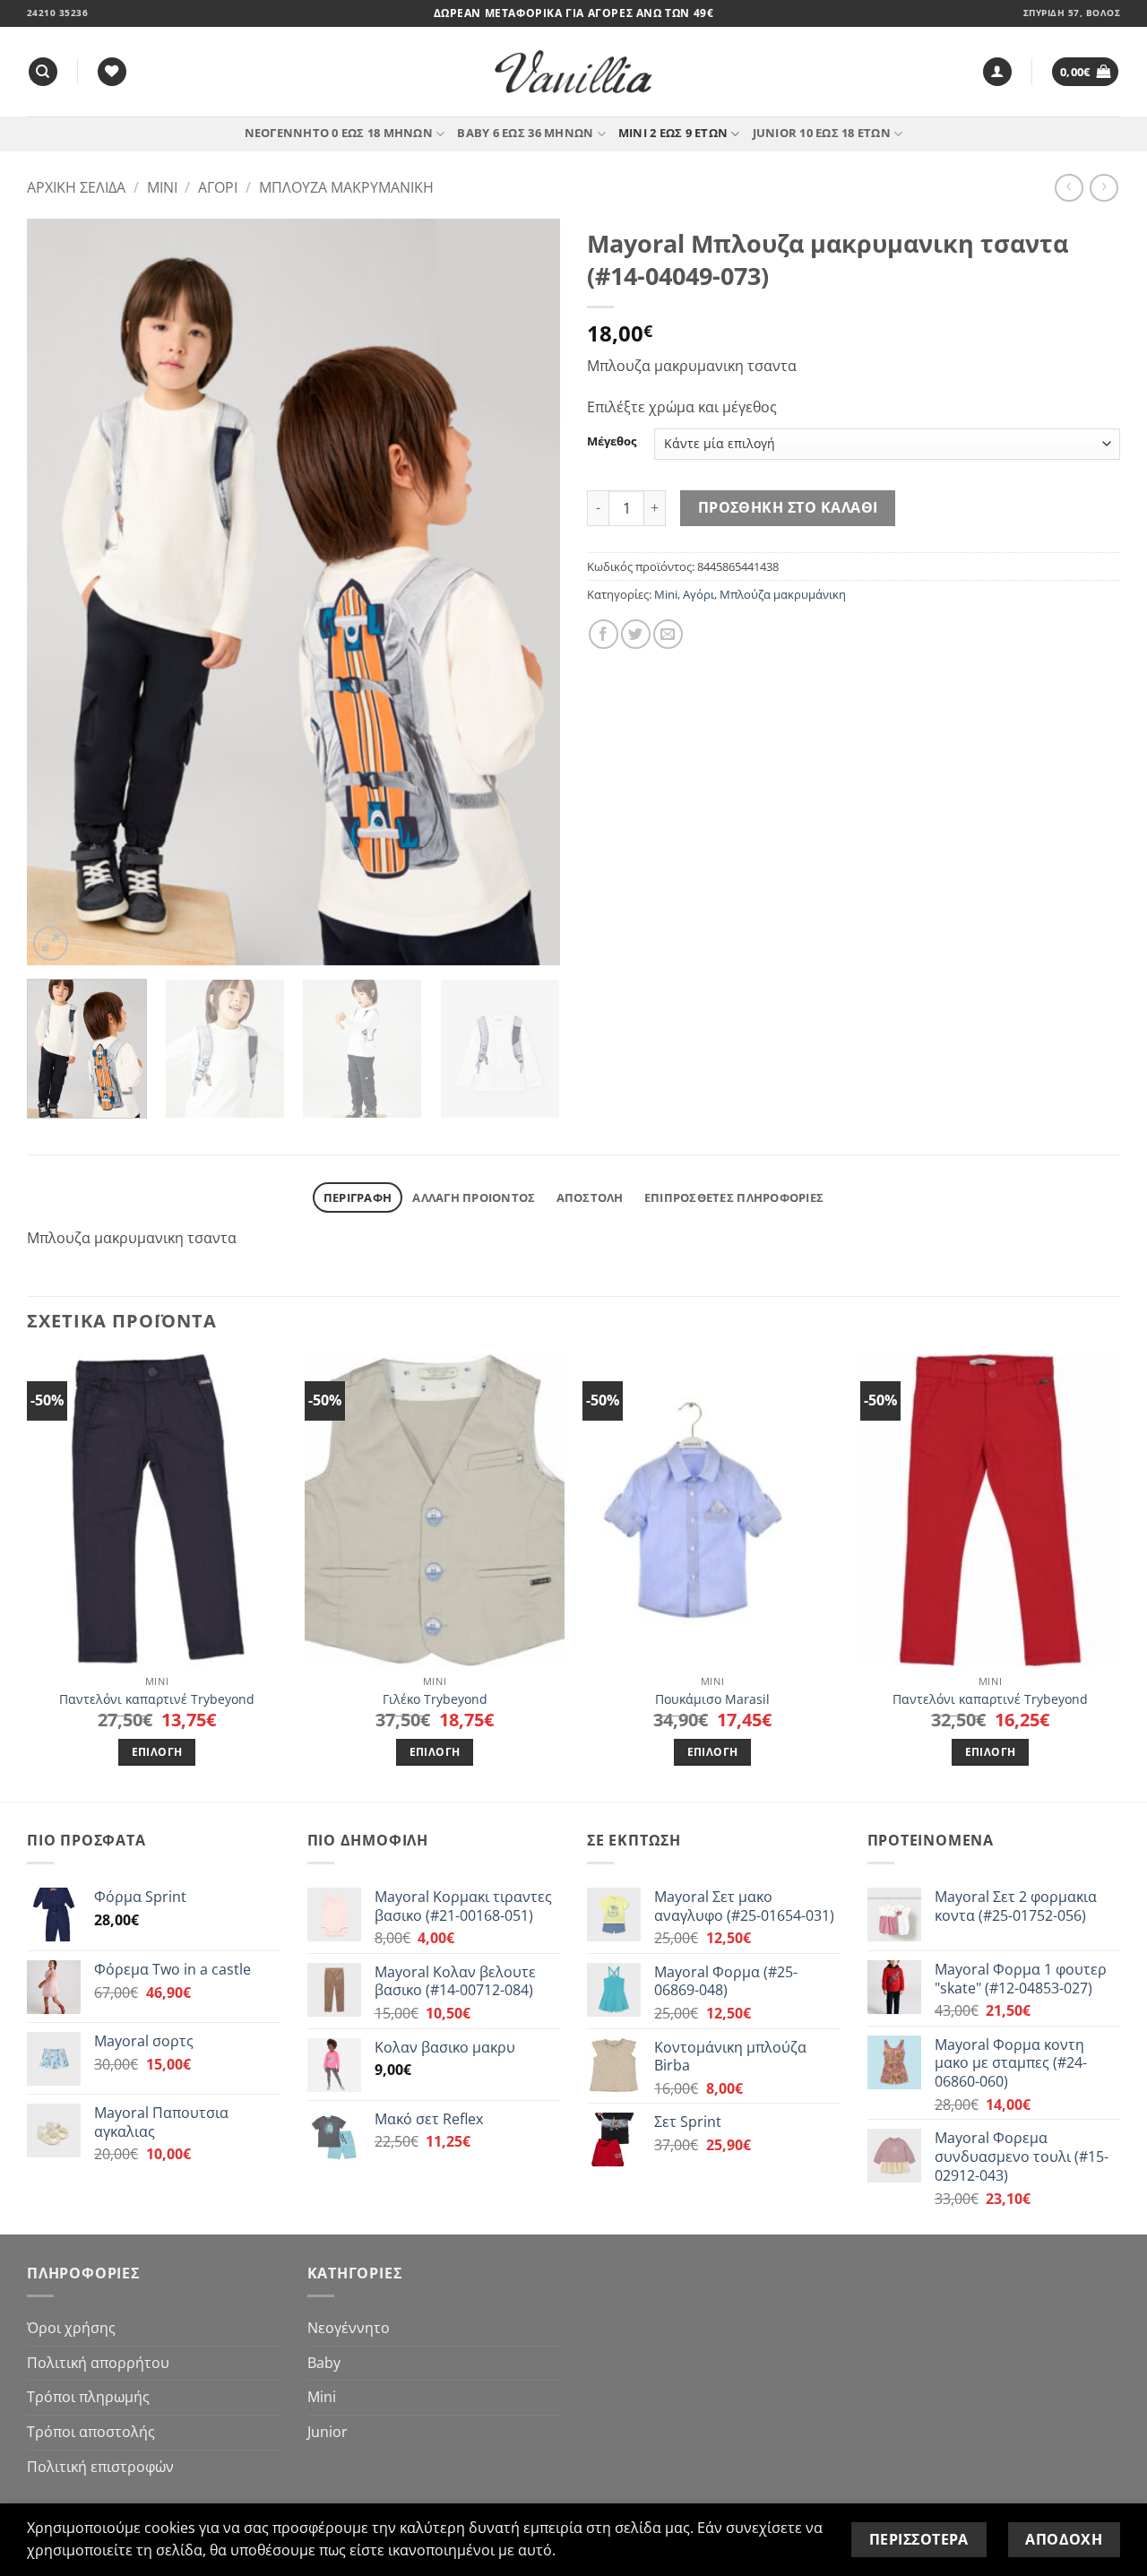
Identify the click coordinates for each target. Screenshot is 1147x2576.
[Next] (527, 592)
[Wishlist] (112, 72)
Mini (162, 187)
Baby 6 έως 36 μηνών (525, 133)
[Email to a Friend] (668, 634)
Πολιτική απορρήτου (98, 2363)
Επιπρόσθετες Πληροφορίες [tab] (734, 1197)
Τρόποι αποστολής (91, 2432)
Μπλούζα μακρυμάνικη (346, 187)
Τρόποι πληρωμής (88, 2397)
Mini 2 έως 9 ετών (673, 133)
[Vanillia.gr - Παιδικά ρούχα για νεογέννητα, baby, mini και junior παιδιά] (573, 72)
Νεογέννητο (349, 2328)
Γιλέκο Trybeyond (435, 1699)
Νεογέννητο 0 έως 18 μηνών (339, 133)
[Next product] (1069, 188)
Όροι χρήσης (71, 2328)
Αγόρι (218, 187)
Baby (324, 2363)
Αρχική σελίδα (76, 187)
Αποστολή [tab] (590, 1197)
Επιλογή (157, 1752)
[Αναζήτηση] (43, 72)
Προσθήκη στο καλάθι (788, 507)
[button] (997, 72)
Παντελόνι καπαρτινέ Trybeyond (157, 1699)
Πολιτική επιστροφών (100, 2467)
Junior (328, 2432)
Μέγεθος (612, 442)
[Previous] (60, 592)
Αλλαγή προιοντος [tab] (474, 1197)
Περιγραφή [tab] (358, 1197)
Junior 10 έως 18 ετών (822, 133)
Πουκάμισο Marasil (712, 1699)
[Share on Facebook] (604, 634)
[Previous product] (1104, 188)
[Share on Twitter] (636, 634)
